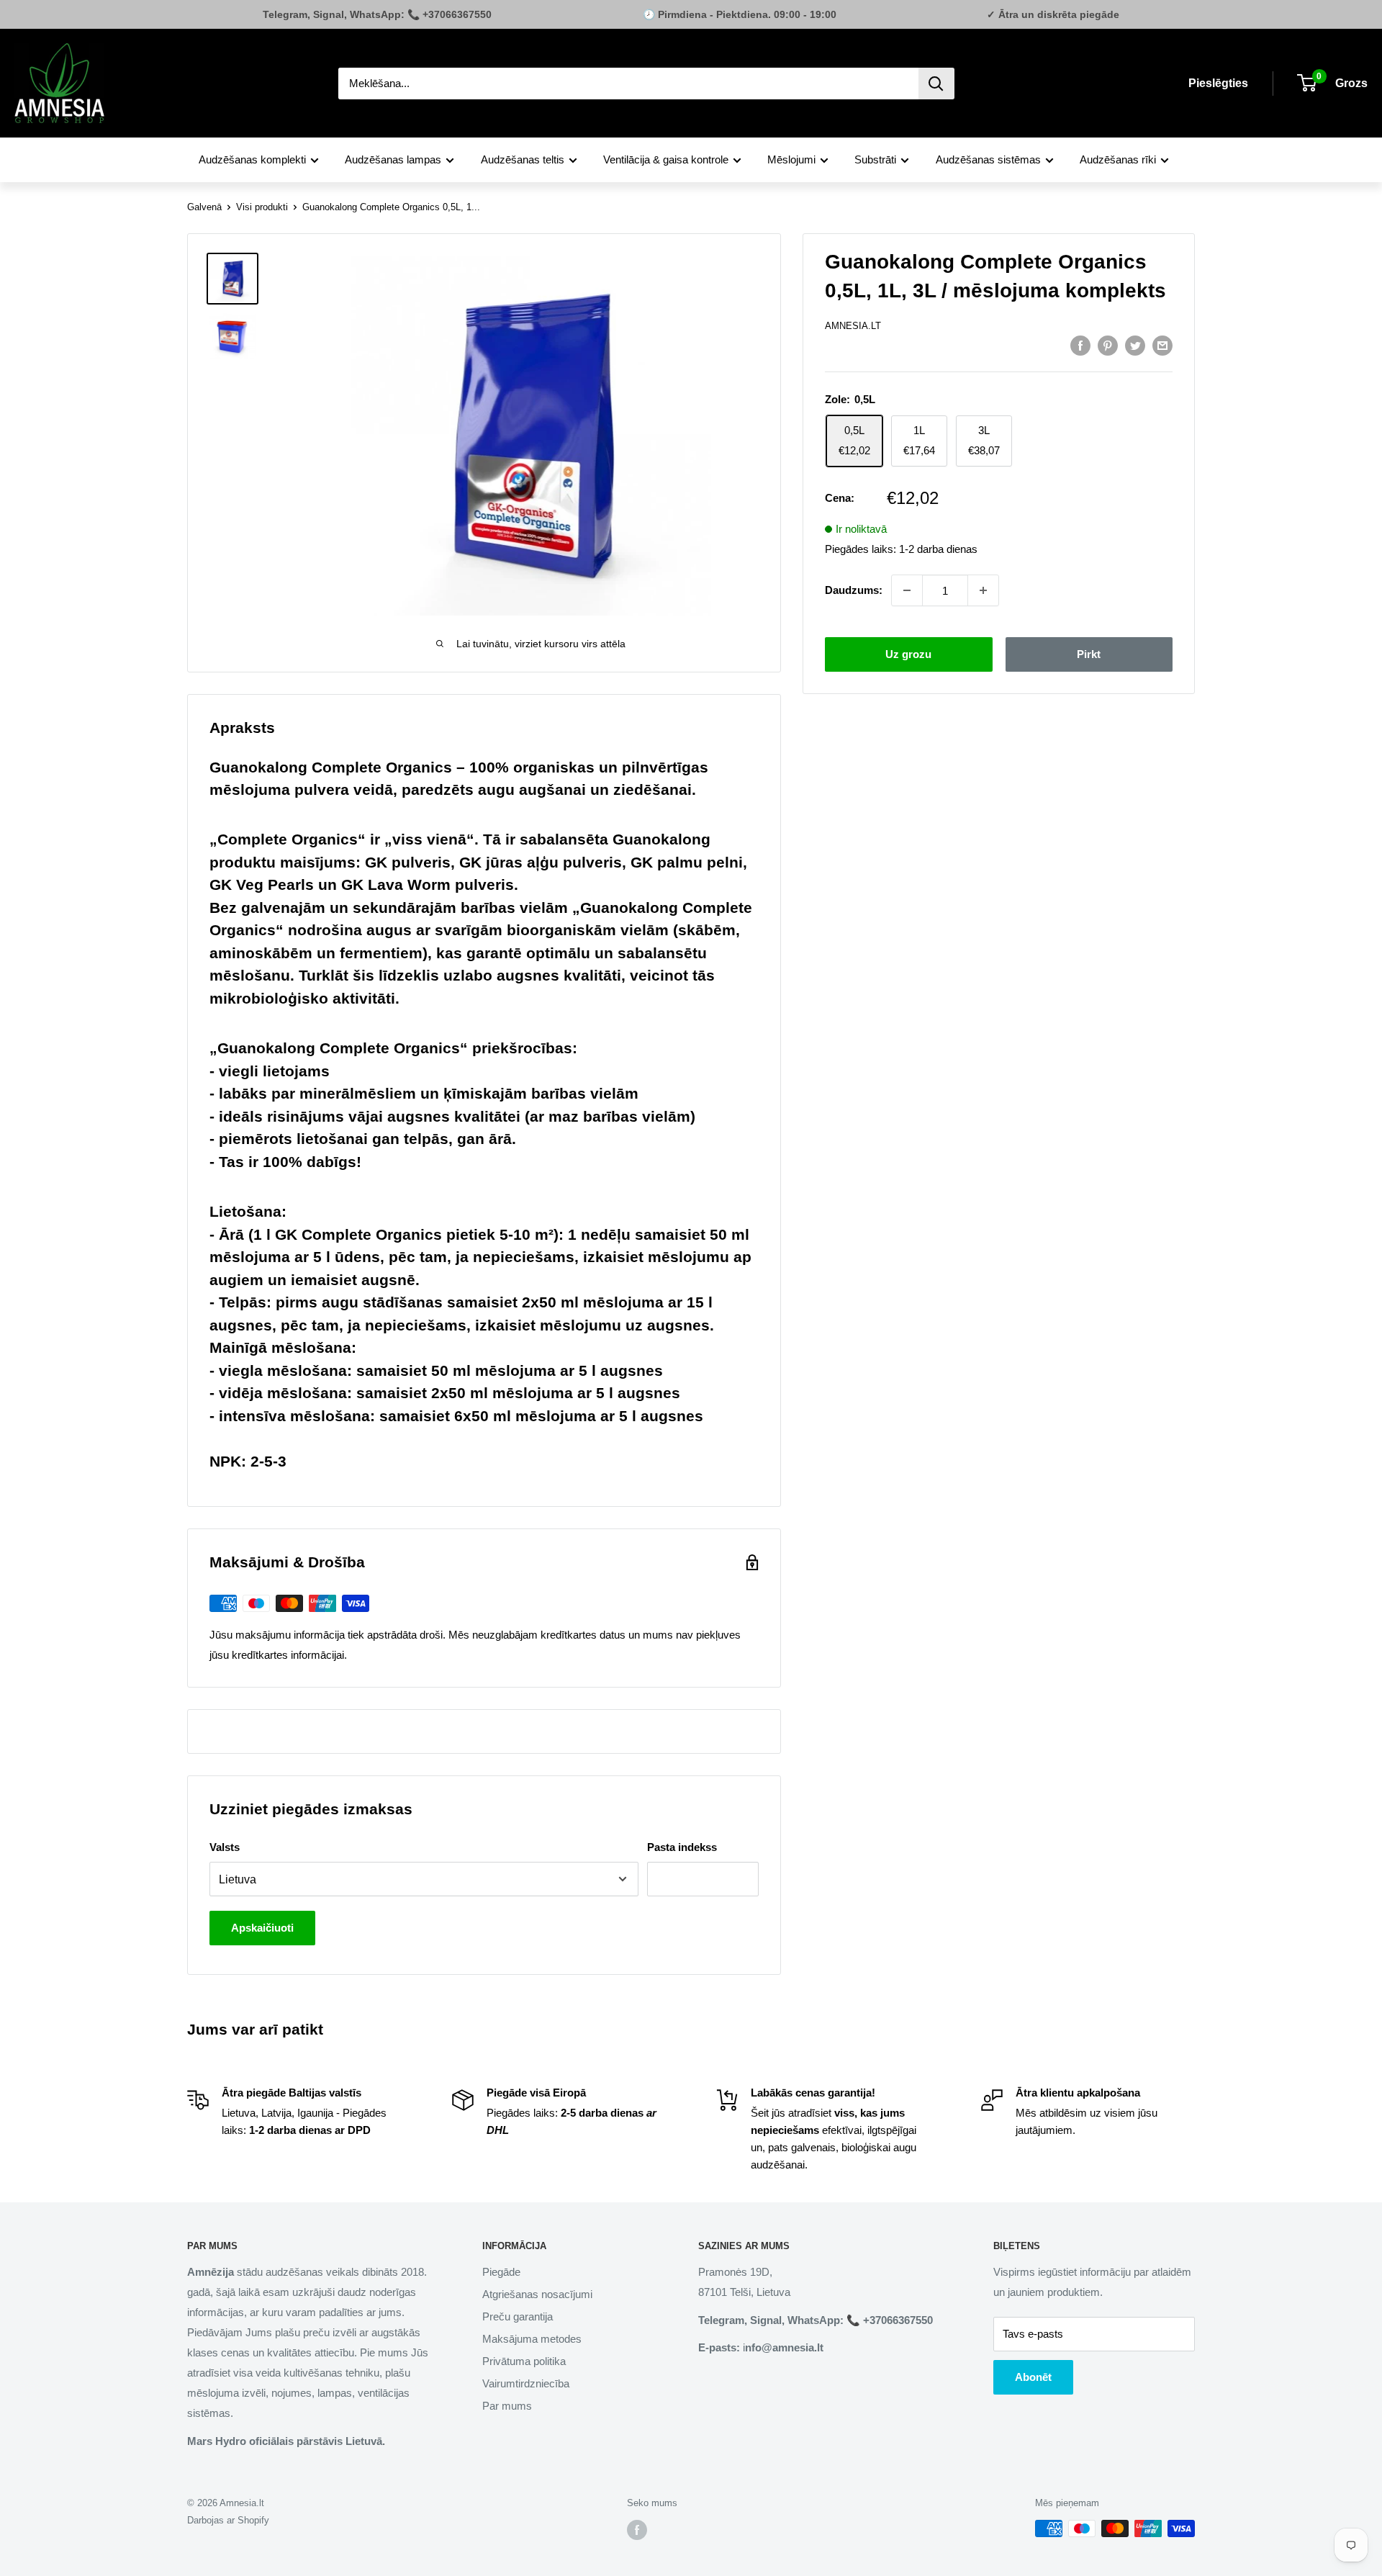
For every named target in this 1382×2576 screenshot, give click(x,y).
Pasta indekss (682, 1847)
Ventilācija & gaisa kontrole (666, 159)
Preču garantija (518, 2316)
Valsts (225, 1847)
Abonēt (1033, 2377)
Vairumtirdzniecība (526, 2383)
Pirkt (1089, 654)
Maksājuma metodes (532, 2339)
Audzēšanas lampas (393, 159)
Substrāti (875, 159)
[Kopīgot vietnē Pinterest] (1108, 345)
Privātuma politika (524, 2361)
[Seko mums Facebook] (637, 2530)
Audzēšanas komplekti (252, 159)
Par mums (507, 2406)
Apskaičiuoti (262, 1928)
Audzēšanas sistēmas (988, 159)
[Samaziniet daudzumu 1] (907, 590)
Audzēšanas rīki (1118, 159)
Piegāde (501, 2272)
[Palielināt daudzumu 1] (983, 590)
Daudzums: (854, 590)
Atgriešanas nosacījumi (537, 2294)
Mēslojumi (791, 159)
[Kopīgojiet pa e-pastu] (1162, 345)
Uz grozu (908, 654)
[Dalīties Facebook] (1080, 345)
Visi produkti (262, 207)
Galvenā (204, 207)
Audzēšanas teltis (523, 159)
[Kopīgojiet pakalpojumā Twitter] (1135, 345)
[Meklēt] (936, 84)
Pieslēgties (1218, 83)
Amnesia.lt (853, 326)
